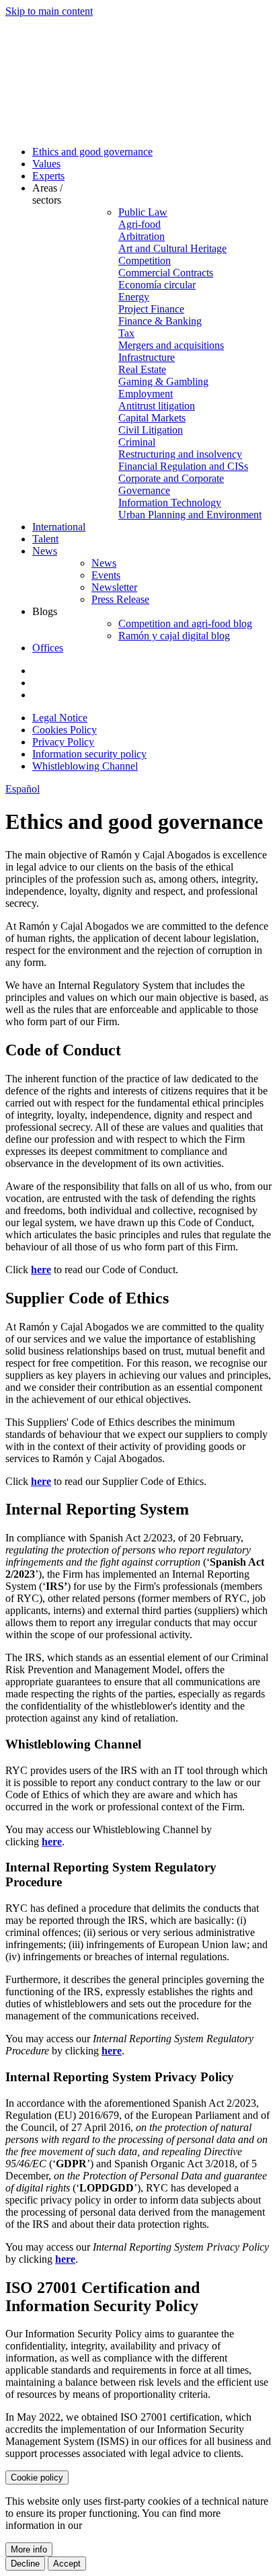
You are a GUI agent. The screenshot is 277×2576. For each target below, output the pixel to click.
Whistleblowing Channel (85, 766)
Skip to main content (49, 11)
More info (29, 2549)
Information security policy (89, 754)
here (41, 1270)
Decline (25, 2564)
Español (23, 789)
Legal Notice (60, 718)
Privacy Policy (63, 742)
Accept (67, 2564)
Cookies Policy (65, 730)
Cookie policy (37, 2478)
